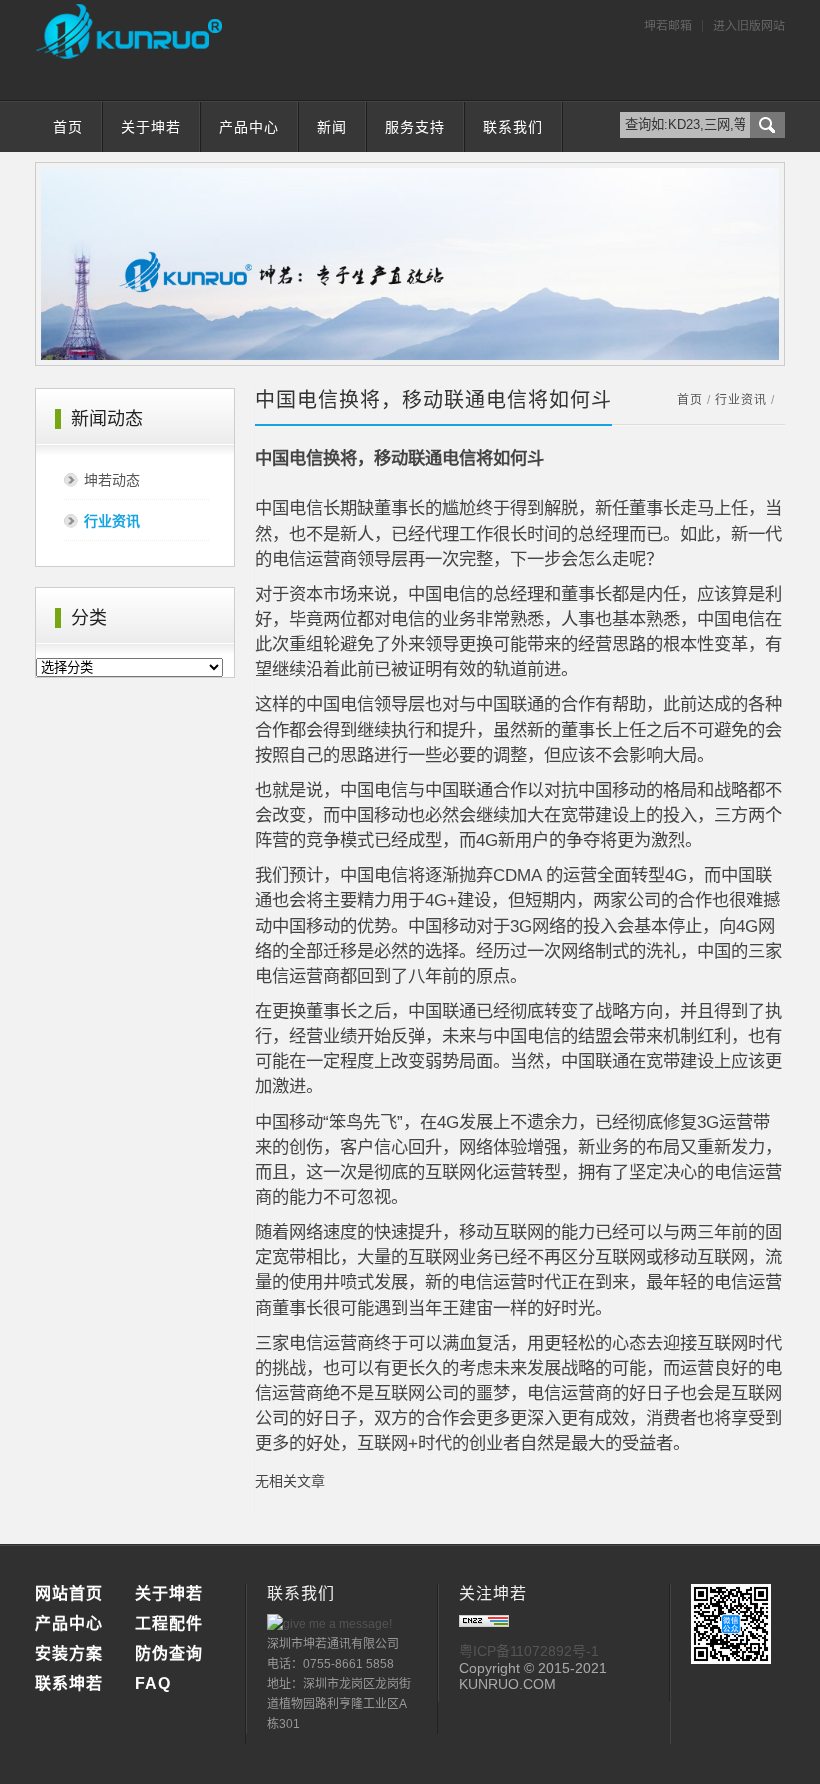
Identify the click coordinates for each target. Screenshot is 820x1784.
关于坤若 (151, 127)
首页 (68, 127)
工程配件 (169, 1623)
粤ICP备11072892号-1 (529, 1651)
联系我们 (513, 127)
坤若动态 (112, 480)
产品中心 (249, 127)
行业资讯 (112, 521)
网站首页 (69, 1593)
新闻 (332, 127)
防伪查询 (169, 1653)
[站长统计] (484, 1622)
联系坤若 (69, 1683)
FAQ (153, 1683)
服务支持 (415, 127)
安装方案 (69, 1653)
